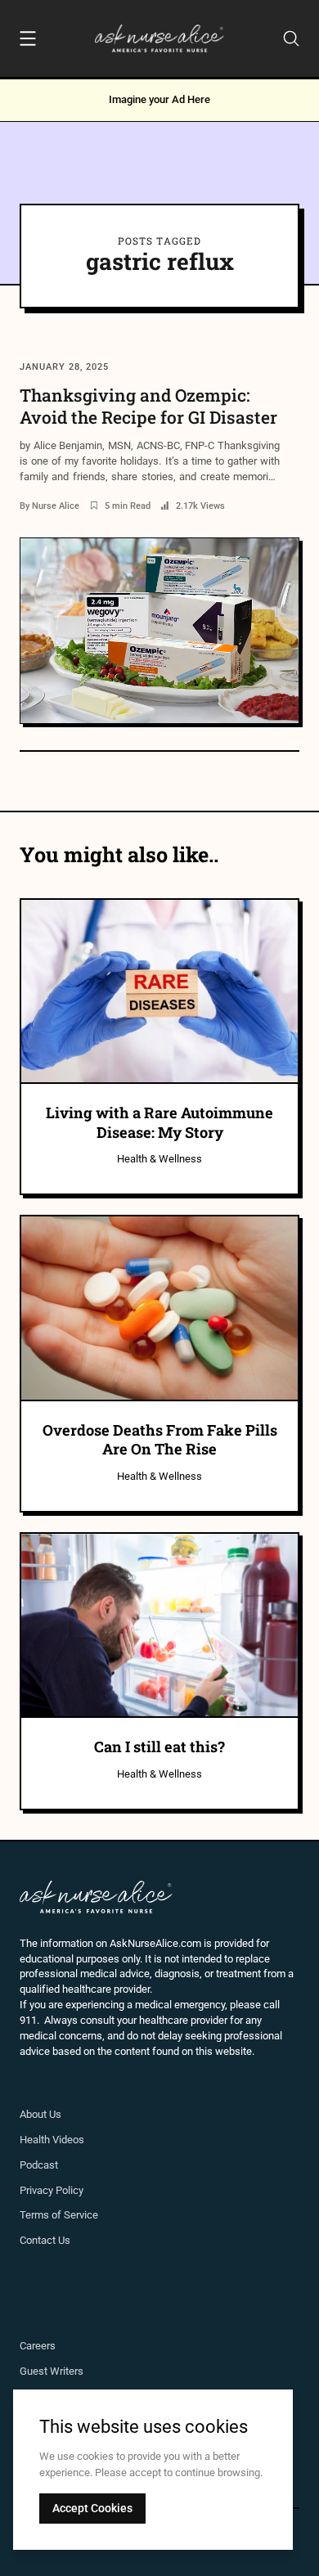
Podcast (39, 2165)
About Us (40, 2114)
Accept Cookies (92, 2508)
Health (36, 2140)
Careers (38, 2346)
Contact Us (45, 2240)
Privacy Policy (52, 2190)
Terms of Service (59, 2215)
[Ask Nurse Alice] (160, 38)
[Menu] (28, 41)
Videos (68, 2140)
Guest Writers (52, 2371)
